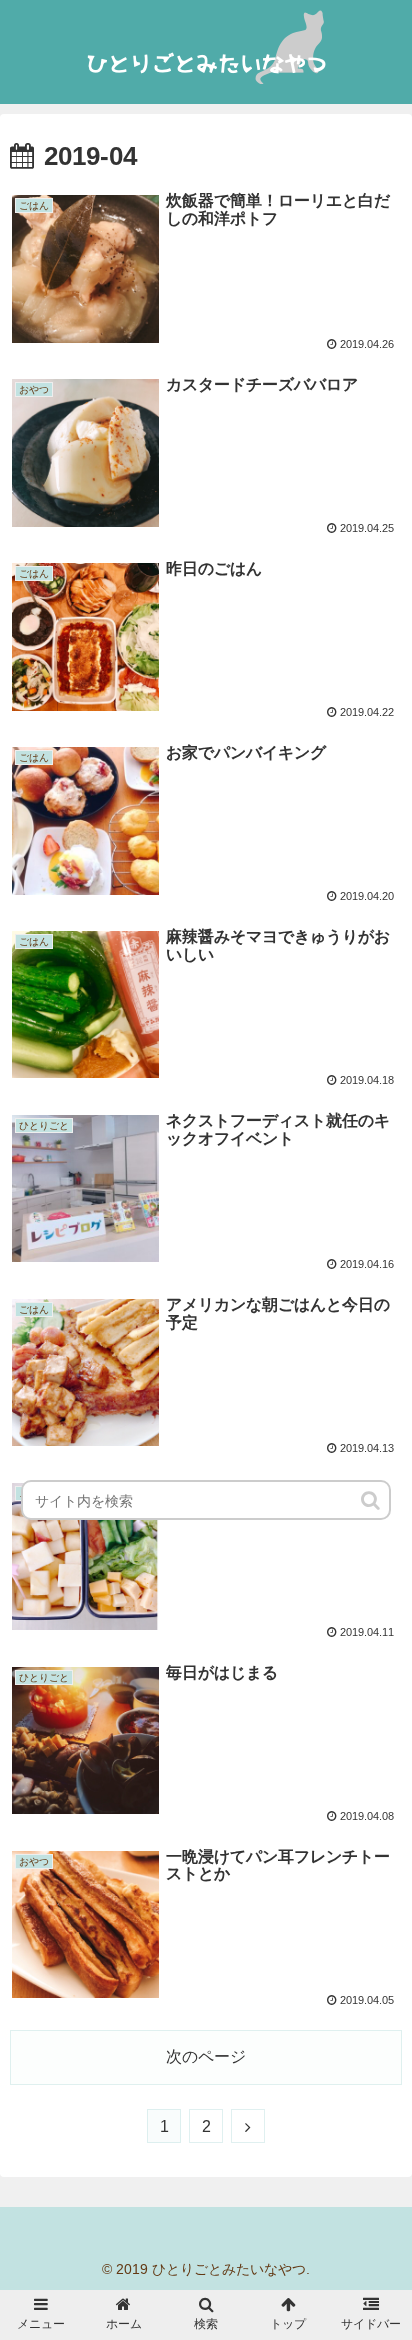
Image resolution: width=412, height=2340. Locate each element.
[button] (372, 1500)
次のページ (206, 2056)
